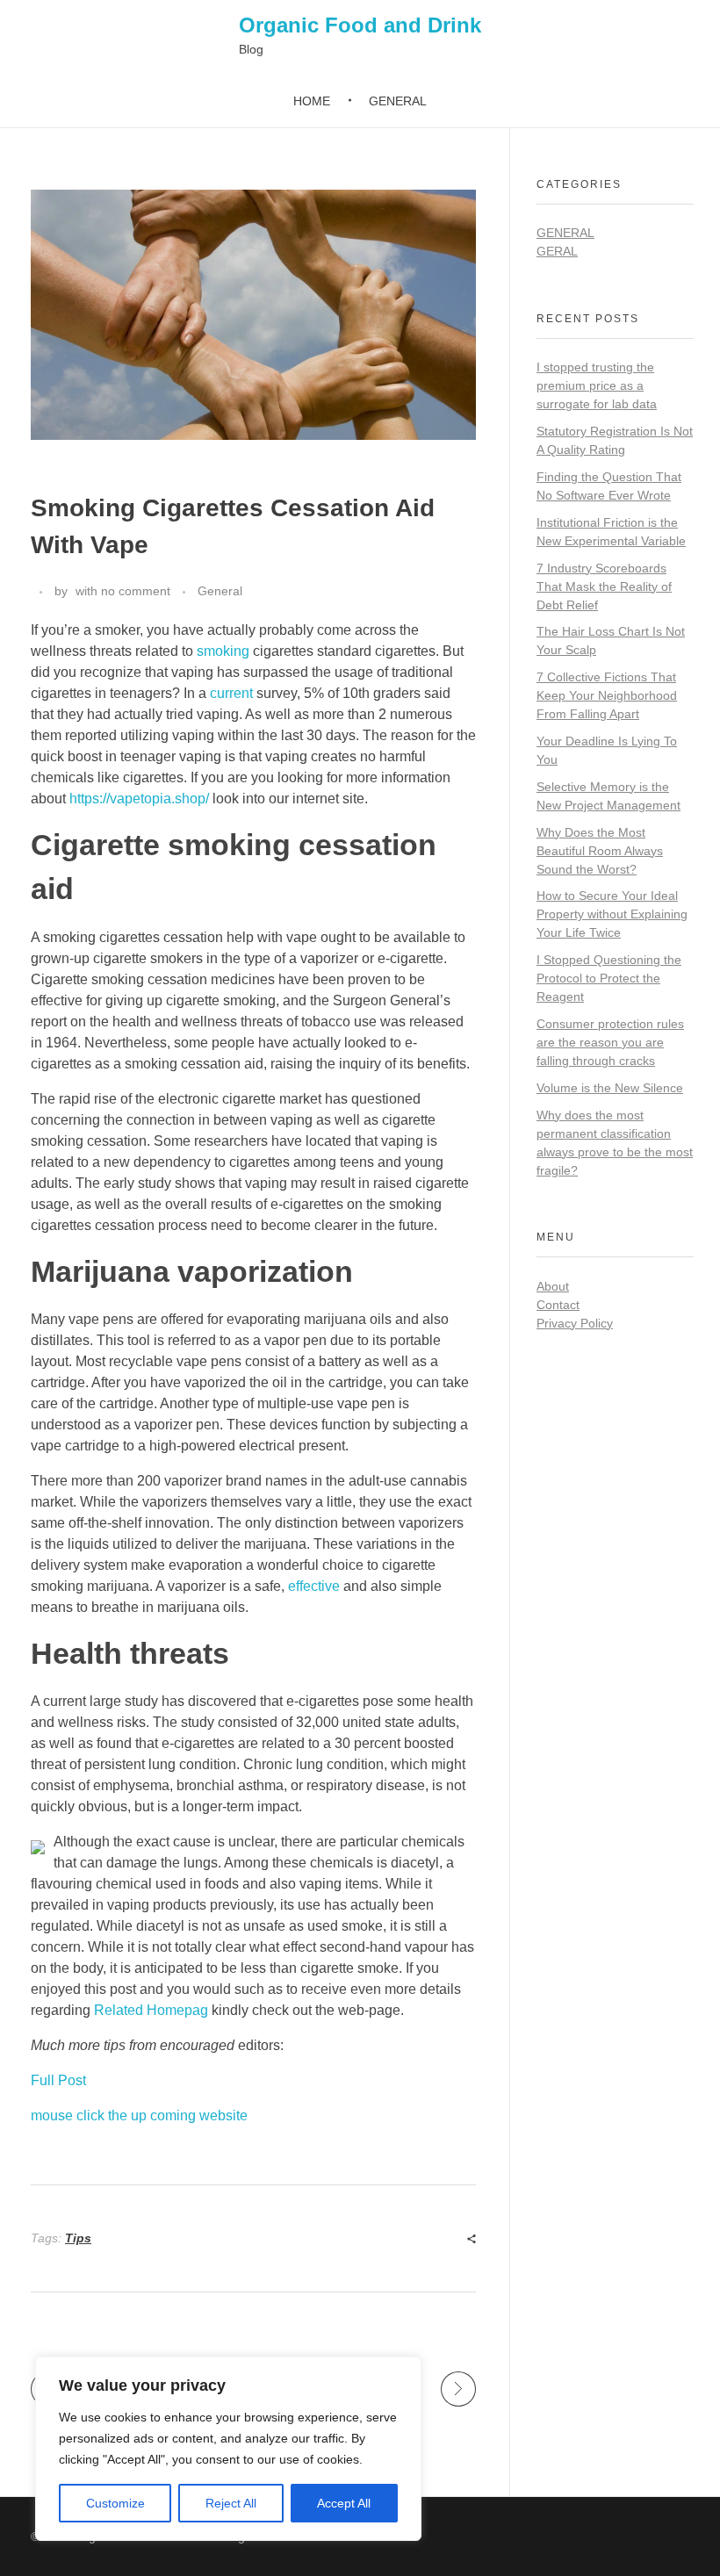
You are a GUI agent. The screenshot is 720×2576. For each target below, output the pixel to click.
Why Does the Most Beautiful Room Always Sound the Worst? (600, 851)
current (231, 693)
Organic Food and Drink (360, 25)
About (553, 1286)
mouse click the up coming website (139, 2115)
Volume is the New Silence (610, 1088)
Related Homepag (151, 2010)
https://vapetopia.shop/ (139, 799)
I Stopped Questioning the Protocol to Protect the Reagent (609, 978)
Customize (115, 2503)
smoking (223, 651)
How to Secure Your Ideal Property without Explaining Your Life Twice (612, 914)
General (220, 591)
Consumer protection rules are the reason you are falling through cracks (610, 1042)
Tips (78, 2238)
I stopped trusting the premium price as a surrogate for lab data (597, 385)
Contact (558, 1305)
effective (314, 1586)
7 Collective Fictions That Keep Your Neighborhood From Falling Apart (607, 695)
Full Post (58, 2080)
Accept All (344, 2503)
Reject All (231, 2503)
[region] (228, 2449)
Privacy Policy (575, 1323)
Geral (557, 251)
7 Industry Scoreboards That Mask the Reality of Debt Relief (604, 586)
